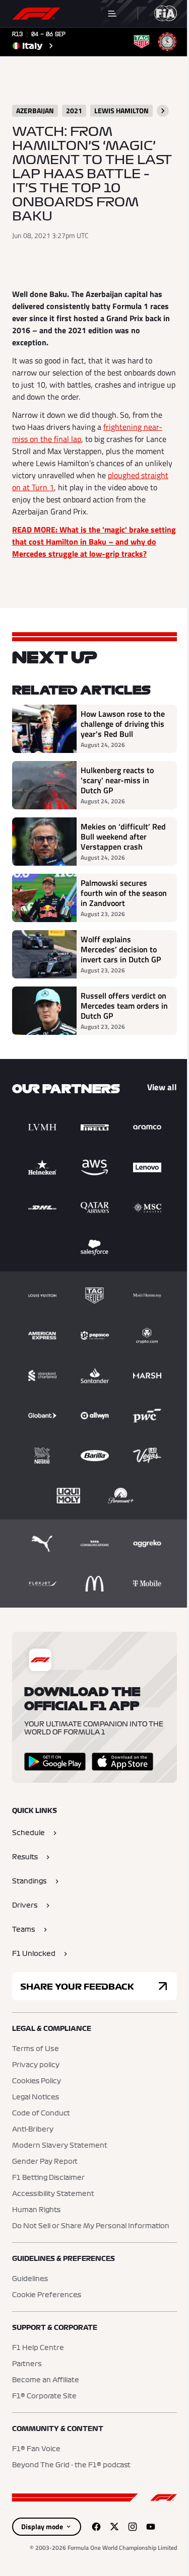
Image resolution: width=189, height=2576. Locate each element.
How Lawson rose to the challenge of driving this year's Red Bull (123, 724)
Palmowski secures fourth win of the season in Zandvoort (124, 893)
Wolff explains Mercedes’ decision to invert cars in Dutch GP (121, 949)
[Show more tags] (163, 111)
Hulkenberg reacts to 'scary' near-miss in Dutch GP (117, 780)
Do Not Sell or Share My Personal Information (91, 2226)
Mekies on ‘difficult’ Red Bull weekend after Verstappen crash (123, 837)
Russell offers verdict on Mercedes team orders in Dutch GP (124, 1006)
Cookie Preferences (47, 2295)
